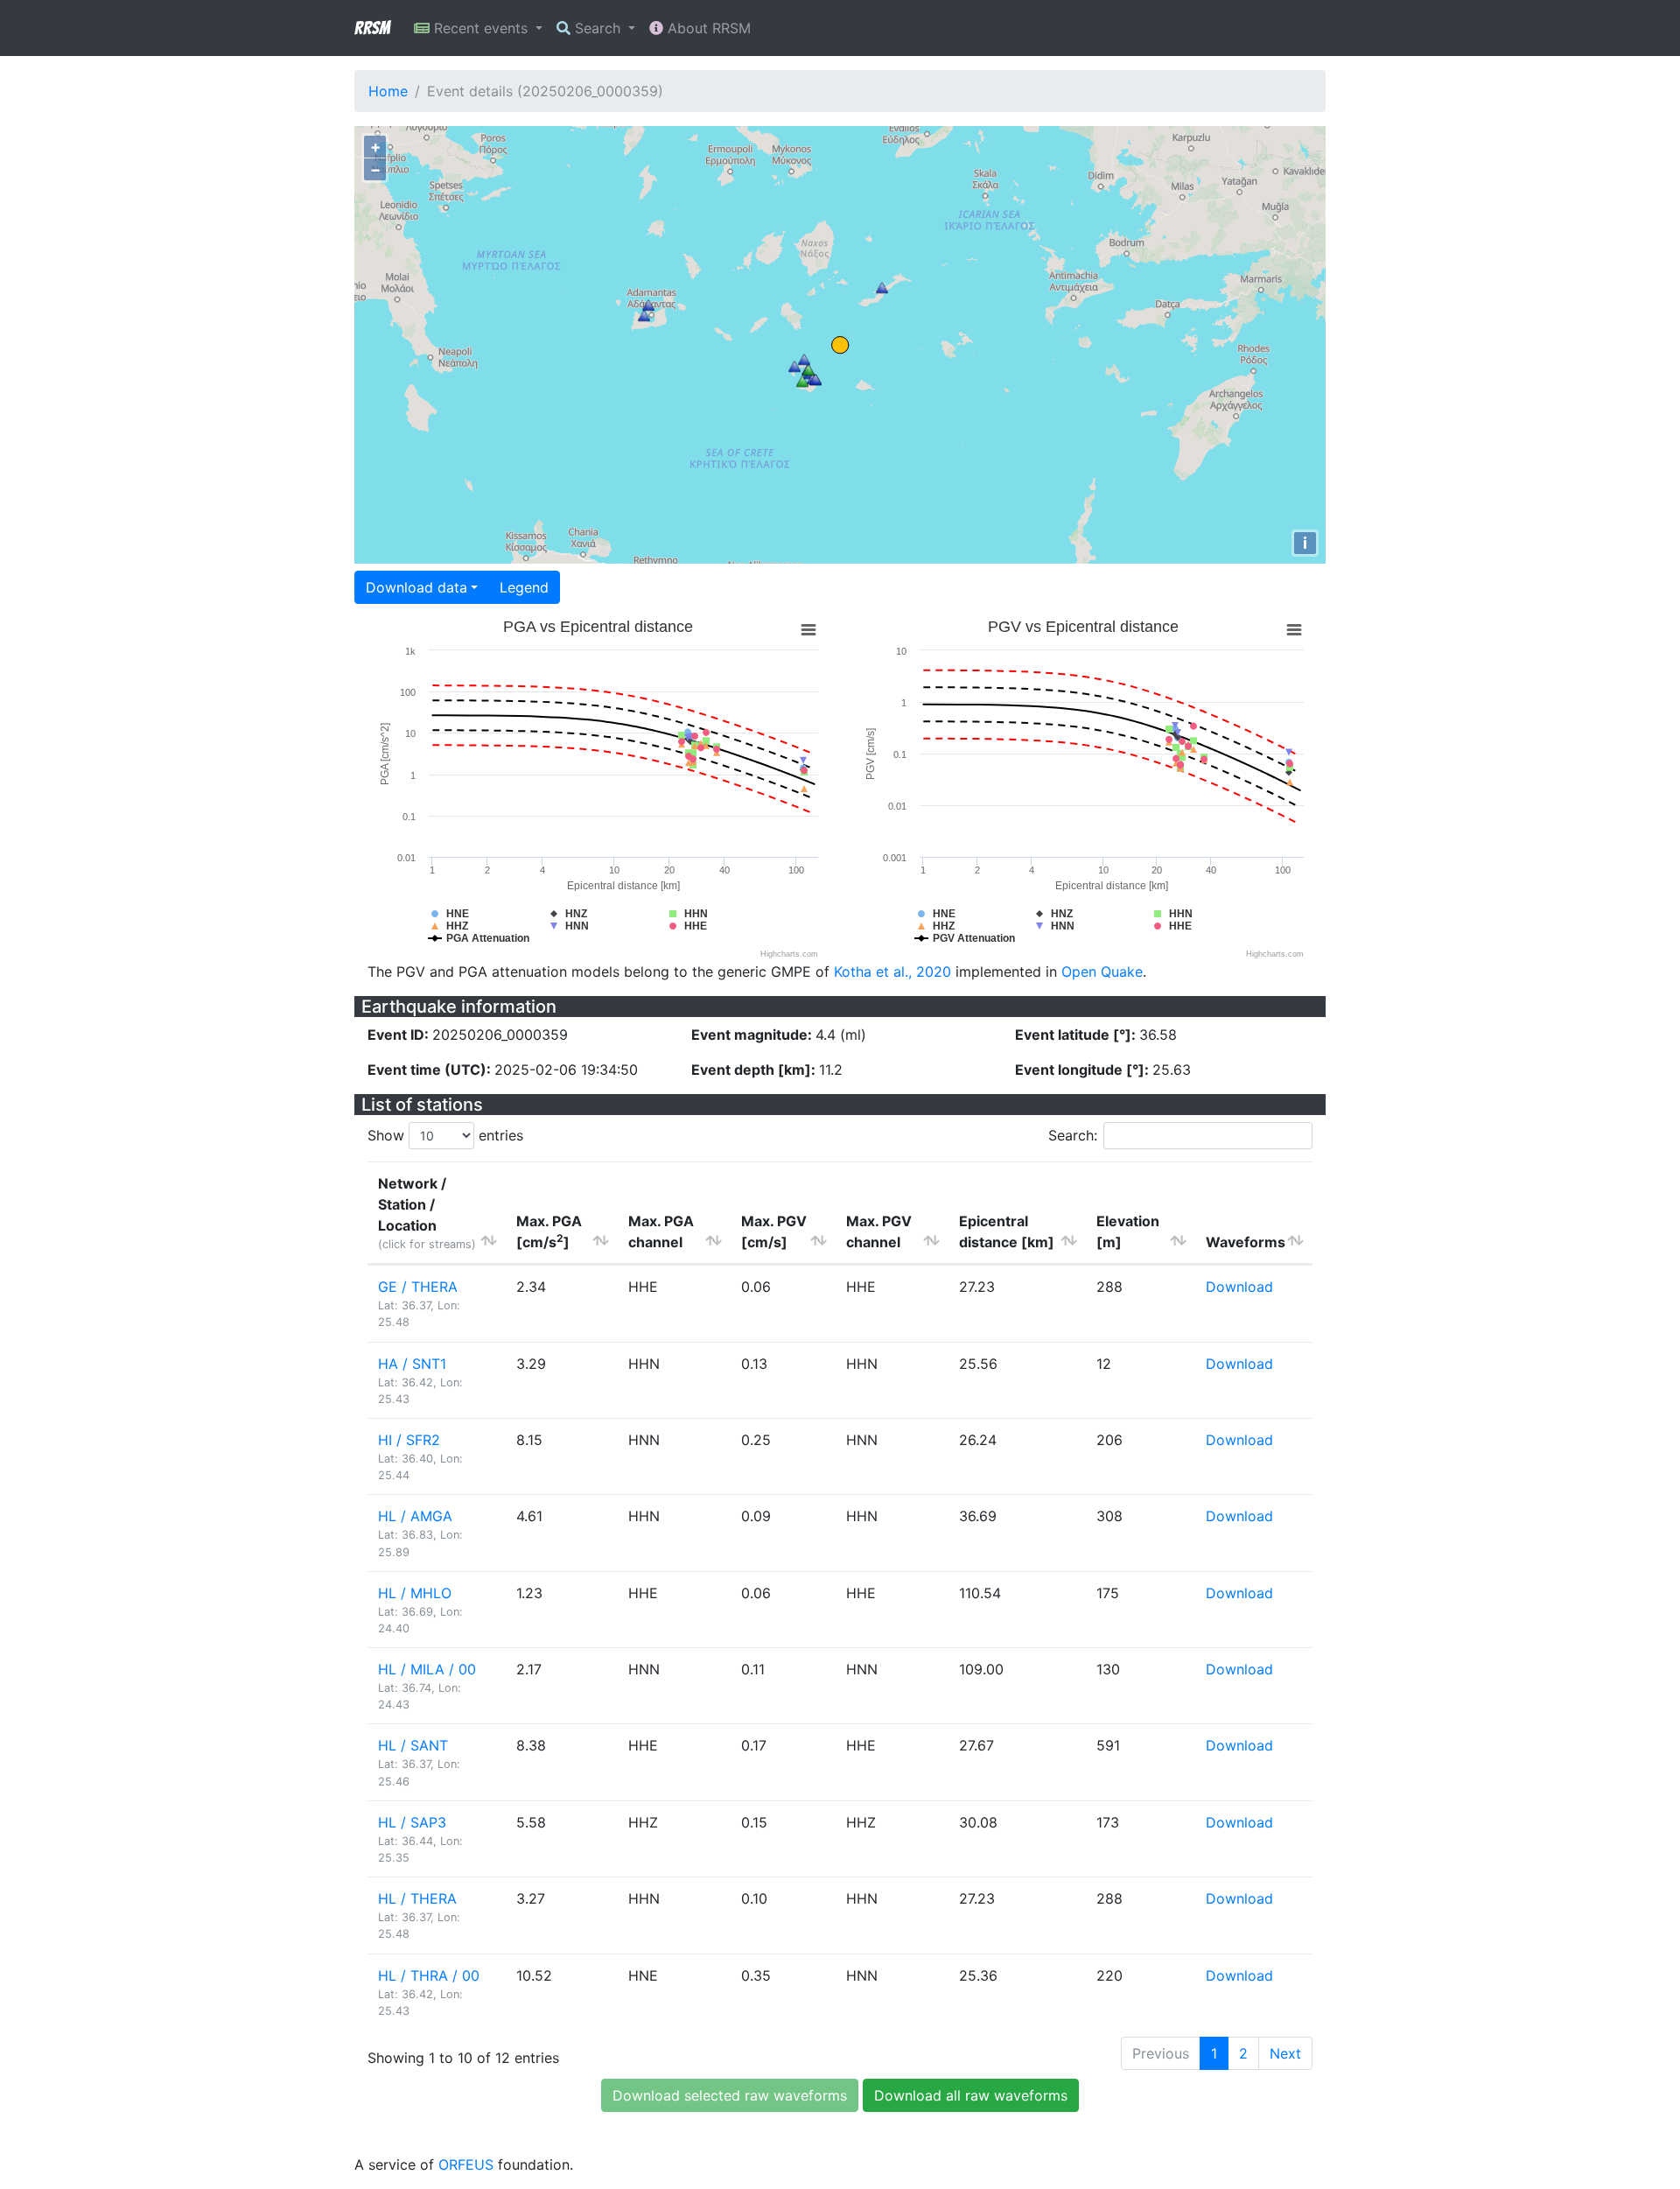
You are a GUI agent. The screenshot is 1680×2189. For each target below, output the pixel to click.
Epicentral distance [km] (1007, 1231)
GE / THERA (418, 1287)
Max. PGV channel (879, 1231)
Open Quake (1102, 972)
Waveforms (1246, 1242)
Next (1285, 2053)
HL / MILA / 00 (427, 1669)
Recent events (481, 28)
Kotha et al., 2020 (892, 972)
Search (598, 28)
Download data (416, 587)
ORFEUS (466, 2164)
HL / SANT (413, 1745)
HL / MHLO (415, 1593)
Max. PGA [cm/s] (549, 1231)
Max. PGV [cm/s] (774, 1231)
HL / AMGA (415, 1516)
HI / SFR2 (409, 1440)
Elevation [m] (1128, 1231)
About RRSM (707, 28)
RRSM (372, 28)
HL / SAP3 (412, 1822)
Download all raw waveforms (971, 2095)
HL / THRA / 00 (429, 1975)
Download (1239, 1287)
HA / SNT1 (412, 1364)
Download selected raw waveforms (730, 2095)
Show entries (445, 1135)
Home (388, 91)
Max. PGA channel (661, 1231)
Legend (524, 587)
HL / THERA (417, 1898)
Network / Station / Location (427, 1213)
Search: (1073, 1135)
